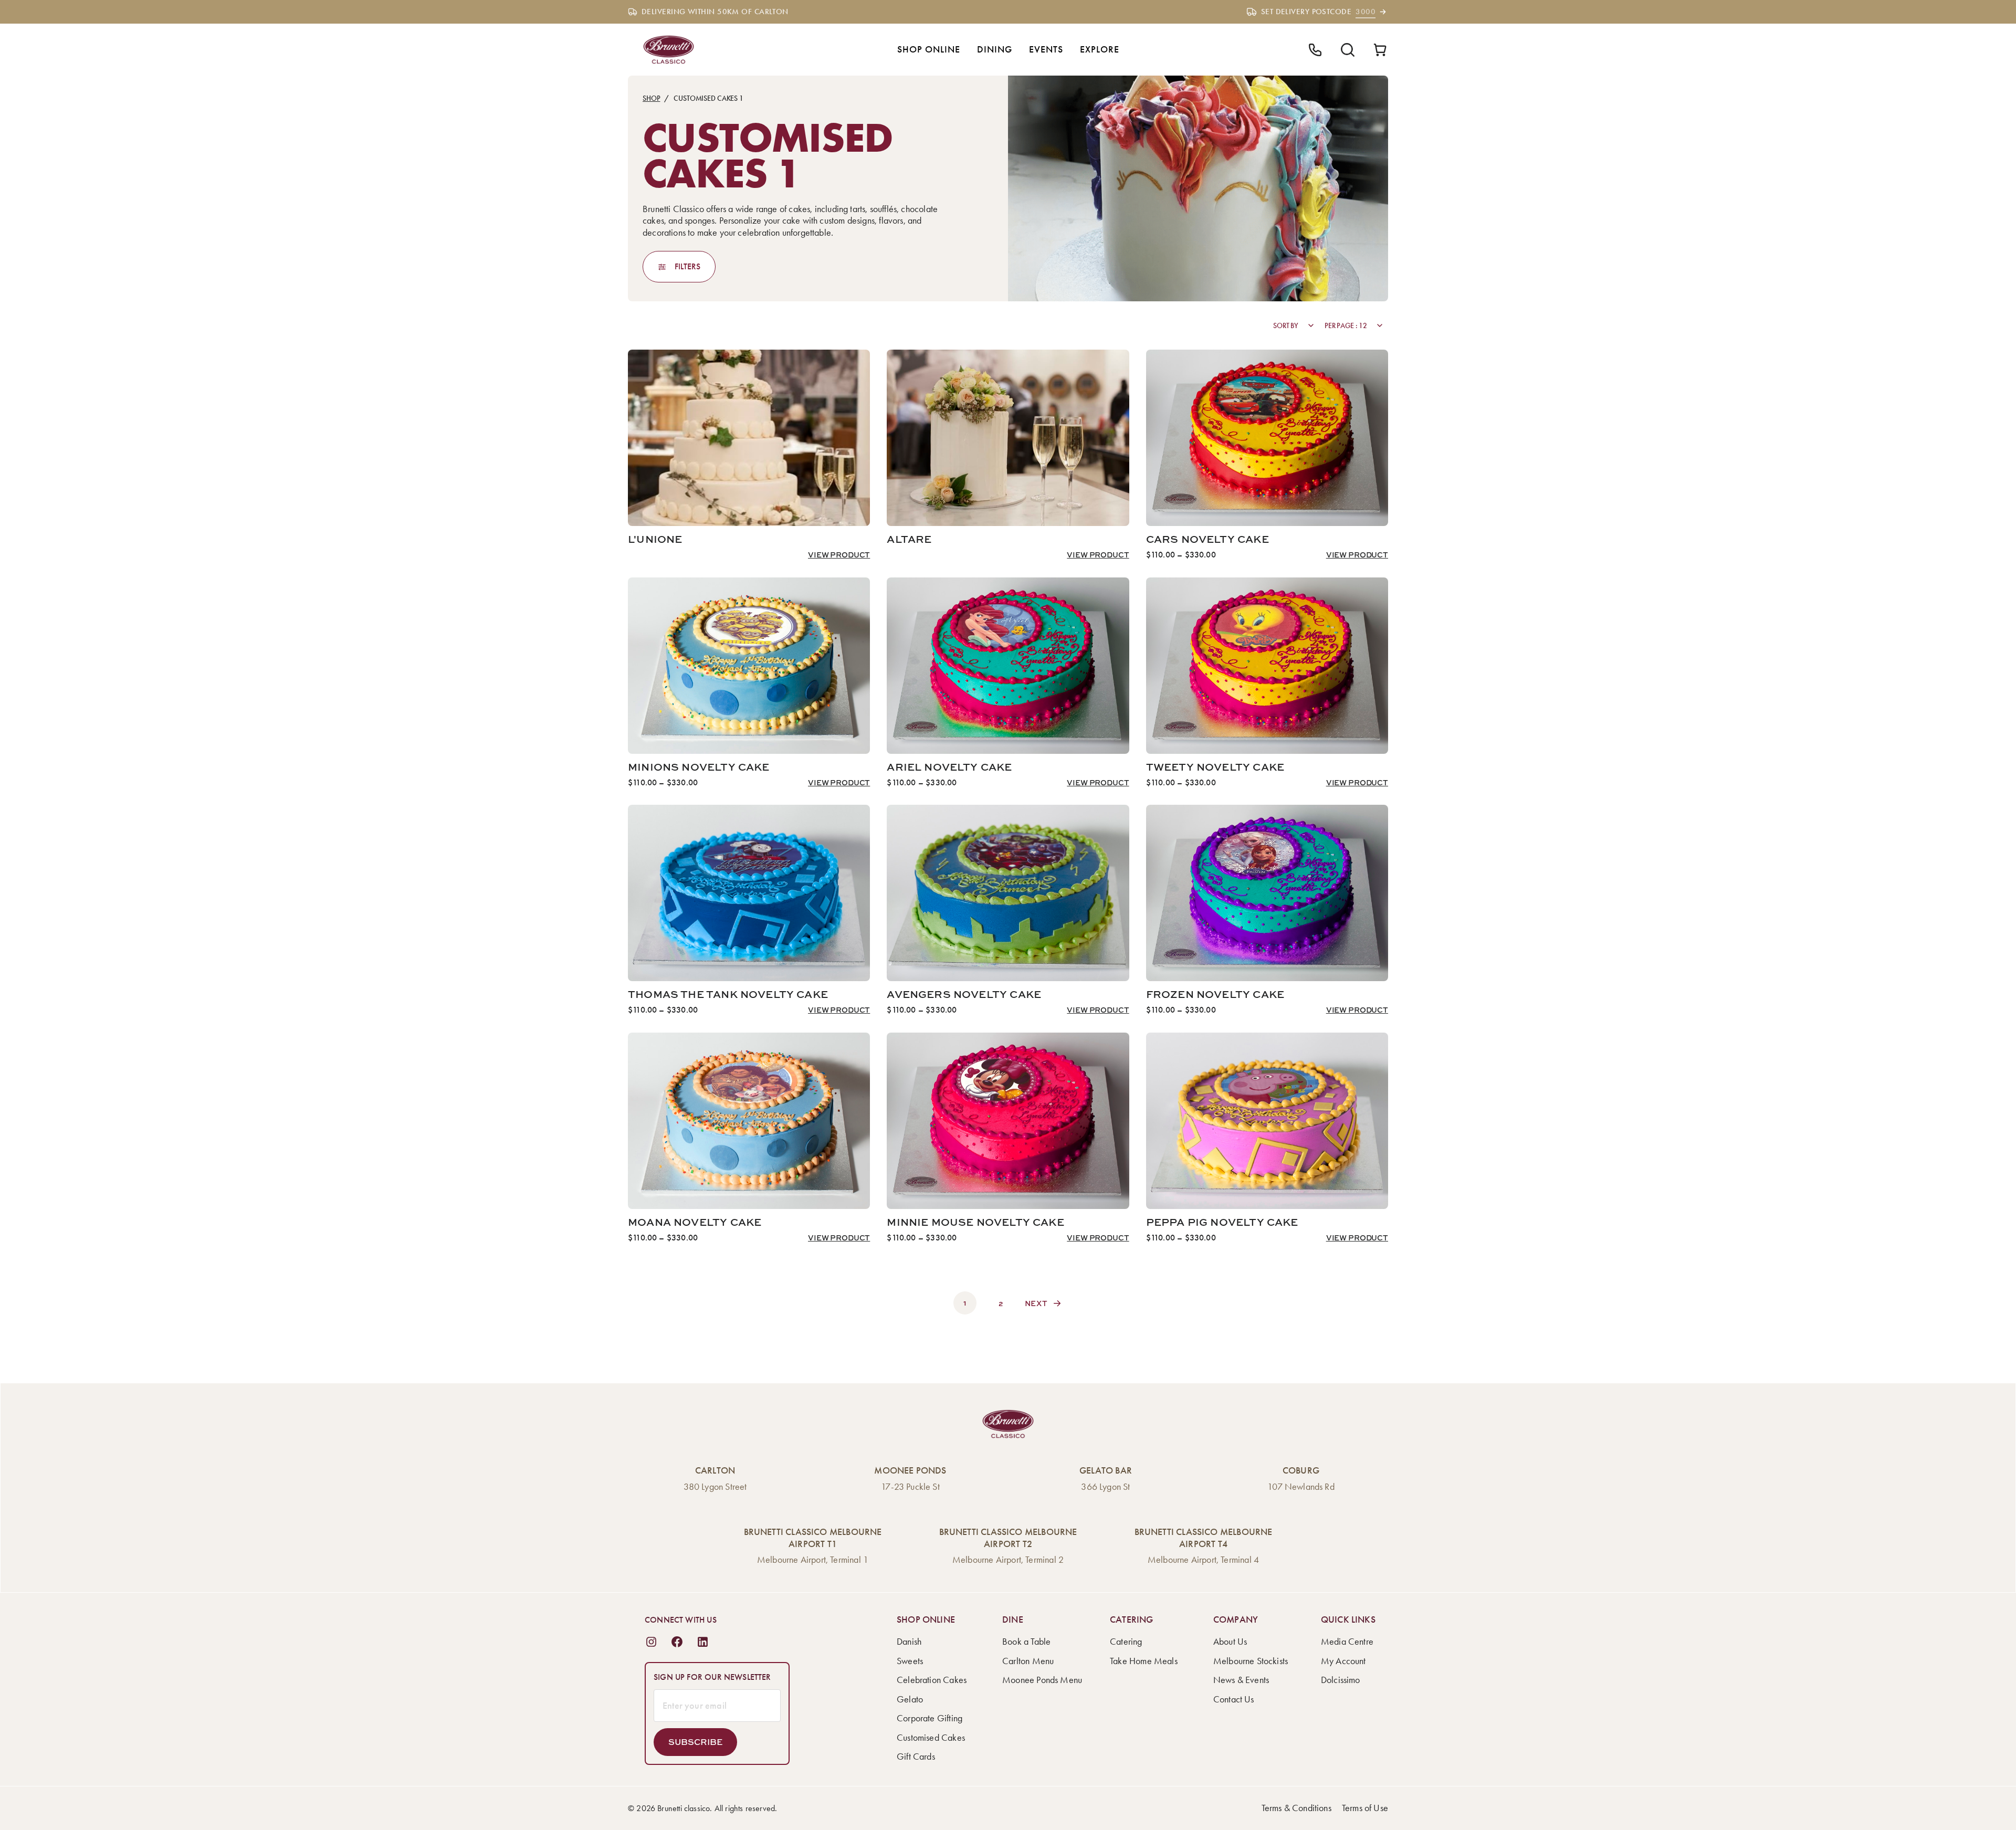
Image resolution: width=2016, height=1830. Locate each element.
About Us (1230, 1642)
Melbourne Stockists (1251, 1661)
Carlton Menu (1028, 1661)
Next (1036, 1303)
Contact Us (1234, 1699)
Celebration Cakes (932, 1680)
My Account (1343, 1661)
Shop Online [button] (929, 49)
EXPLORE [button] (1100, 49)
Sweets (910, 1661)
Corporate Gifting (930, 1718)
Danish (909, 1642)
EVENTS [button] (1046, 49)
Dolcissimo (1341, 1680)
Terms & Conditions (1296, 1808)
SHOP (651, 98)
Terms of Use (1365, 1808)
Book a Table (1026, 1642)
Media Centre (1347, 1642)
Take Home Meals (1144, 1661)
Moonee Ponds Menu (1042, 1680)
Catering (1126, 1642)
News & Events (1241, 1680)
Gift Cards (916, 1757)
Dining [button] (995, 49)
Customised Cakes (931, 1738)
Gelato (910, 1699)
